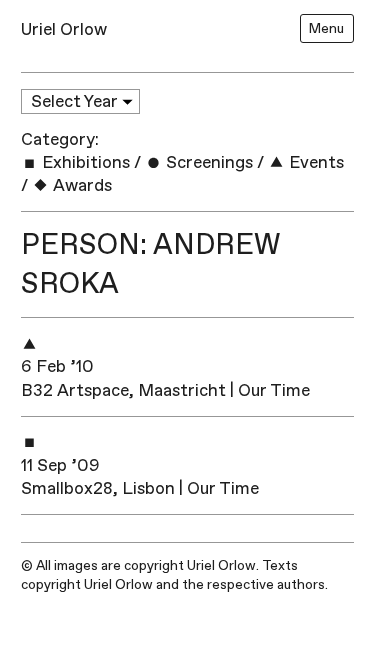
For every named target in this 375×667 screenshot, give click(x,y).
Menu (326, 28)
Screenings (207, 162)
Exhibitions (84, 162)
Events (314, 162)
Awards (80, 185)
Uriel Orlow (64, 29)
